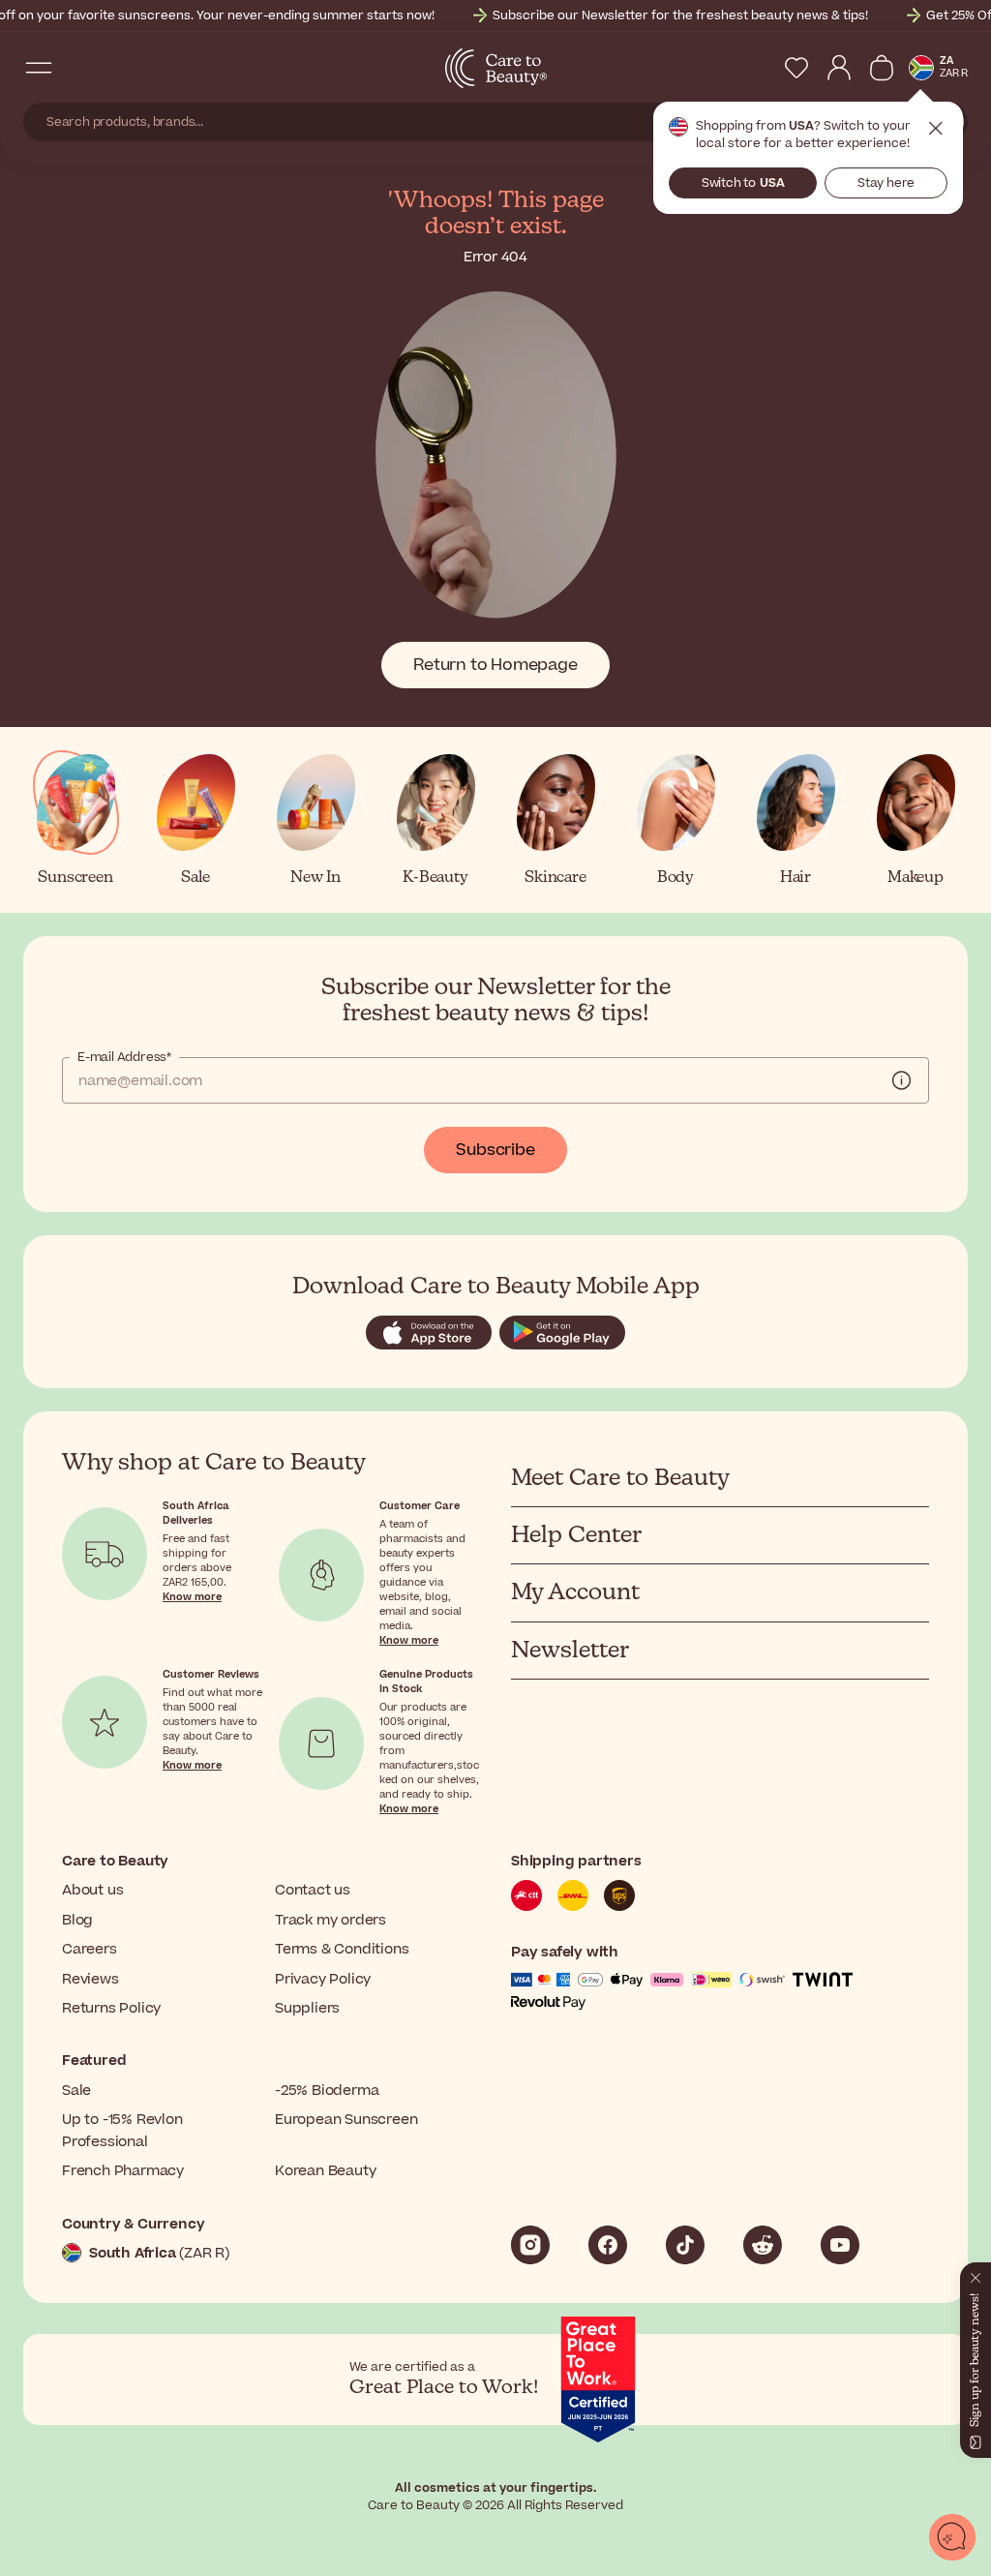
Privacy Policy (323, 1979)
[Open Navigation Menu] (39, 68)
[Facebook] (608, 2245)
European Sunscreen (346, 2120)
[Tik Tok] (685, 2245)
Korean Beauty (325, 2171)
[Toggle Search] (77, 68)
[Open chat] (952, 2537)
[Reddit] (763, 2245)
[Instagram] (530, 2245)
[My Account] (839, 68)
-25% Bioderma (327, 2091)
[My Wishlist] (796, 68)
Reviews (90, 1979)
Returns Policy (111, 2008)
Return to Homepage (495, 665)
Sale (76, 2091)
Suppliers (307, 2008)
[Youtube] (840, 2245)
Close (936, 129)
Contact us (313, 1890)
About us (92, 1890)
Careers (90, 1949)
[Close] (976, 2274)
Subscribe (495, 1150)
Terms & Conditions (342, 1949)
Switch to (743, 183)
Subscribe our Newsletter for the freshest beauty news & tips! (680, 15)
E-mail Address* (124, 1057)
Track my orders (330, 1920)
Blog (77, 1920)
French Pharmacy (123, 2171)
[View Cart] (882, 68)
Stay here (886, 183)
